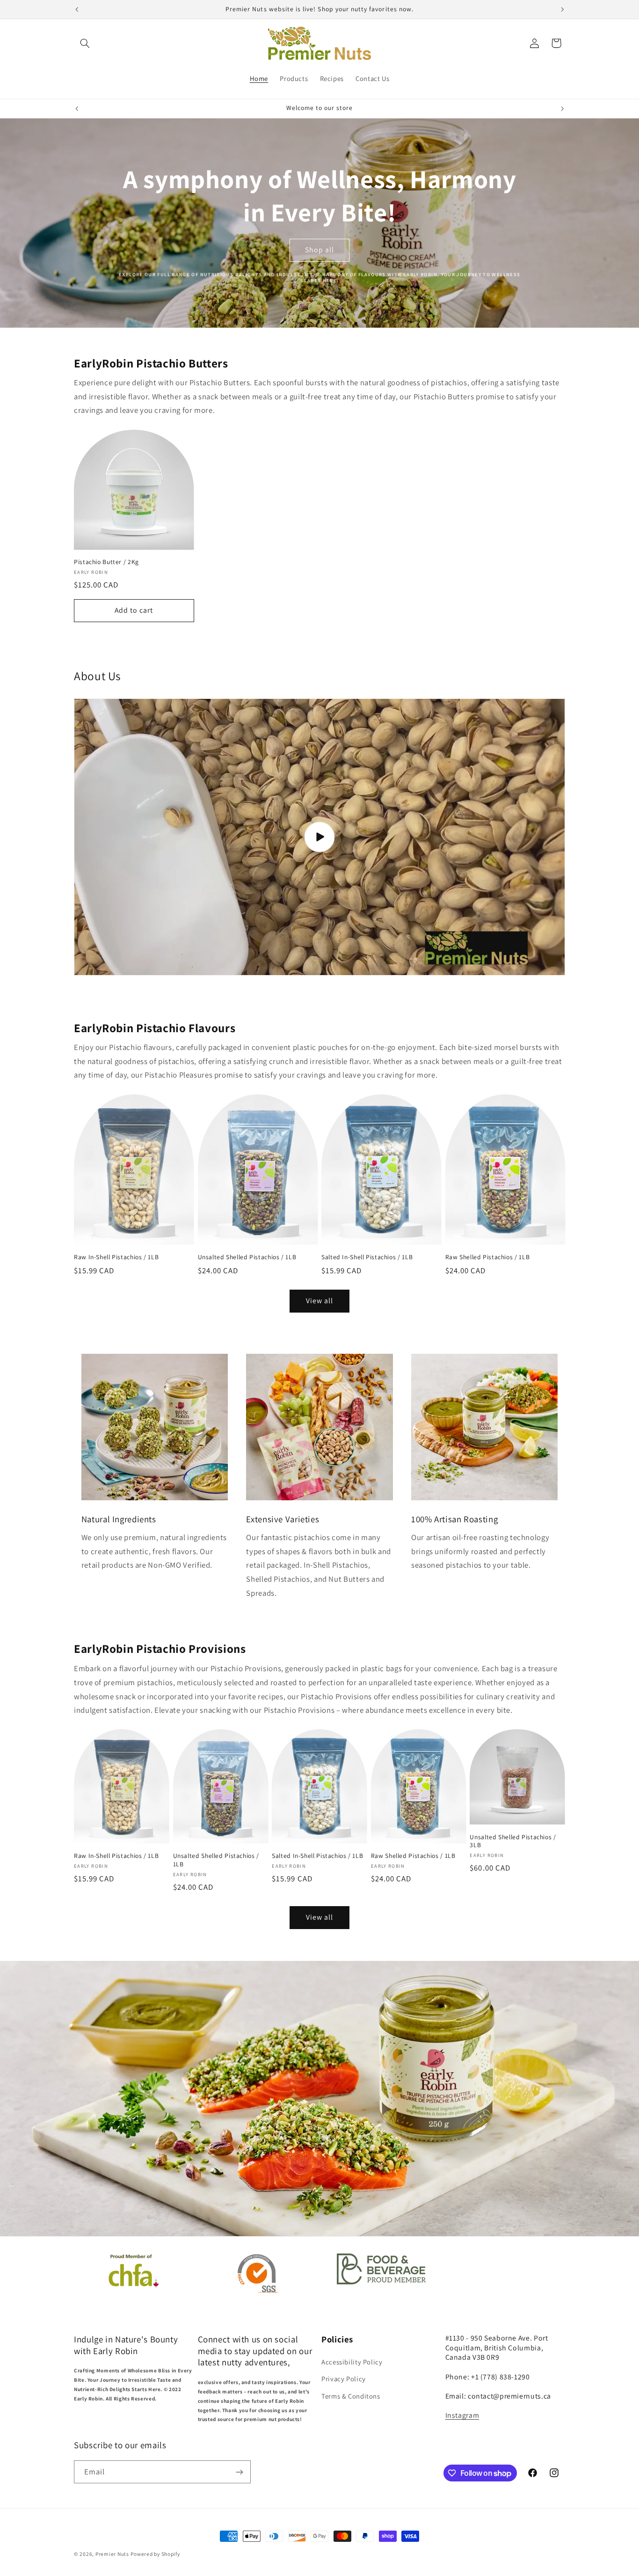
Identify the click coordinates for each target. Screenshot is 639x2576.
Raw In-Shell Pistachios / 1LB (116, 1257)
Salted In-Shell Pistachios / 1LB (367, 1257)
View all (319, 1301)
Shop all (319, 250)
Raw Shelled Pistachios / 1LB (488, 1257)
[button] (85, 43)
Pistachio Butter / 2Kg (106, 562)
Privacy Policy (344, 2379)
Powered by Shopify (155, 2554)
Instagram (462, 2416)
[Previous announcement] (77, 9)
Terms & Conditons (351, 2396)
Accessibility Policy (352, 2362)
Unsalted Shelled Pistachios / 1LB (247, 1257)
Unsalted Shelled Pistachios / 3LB (513, 1841)
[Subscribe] (240, 2472)
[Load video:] (319, 837)
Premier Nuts (112, 2554)
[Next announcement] (562, 9)
